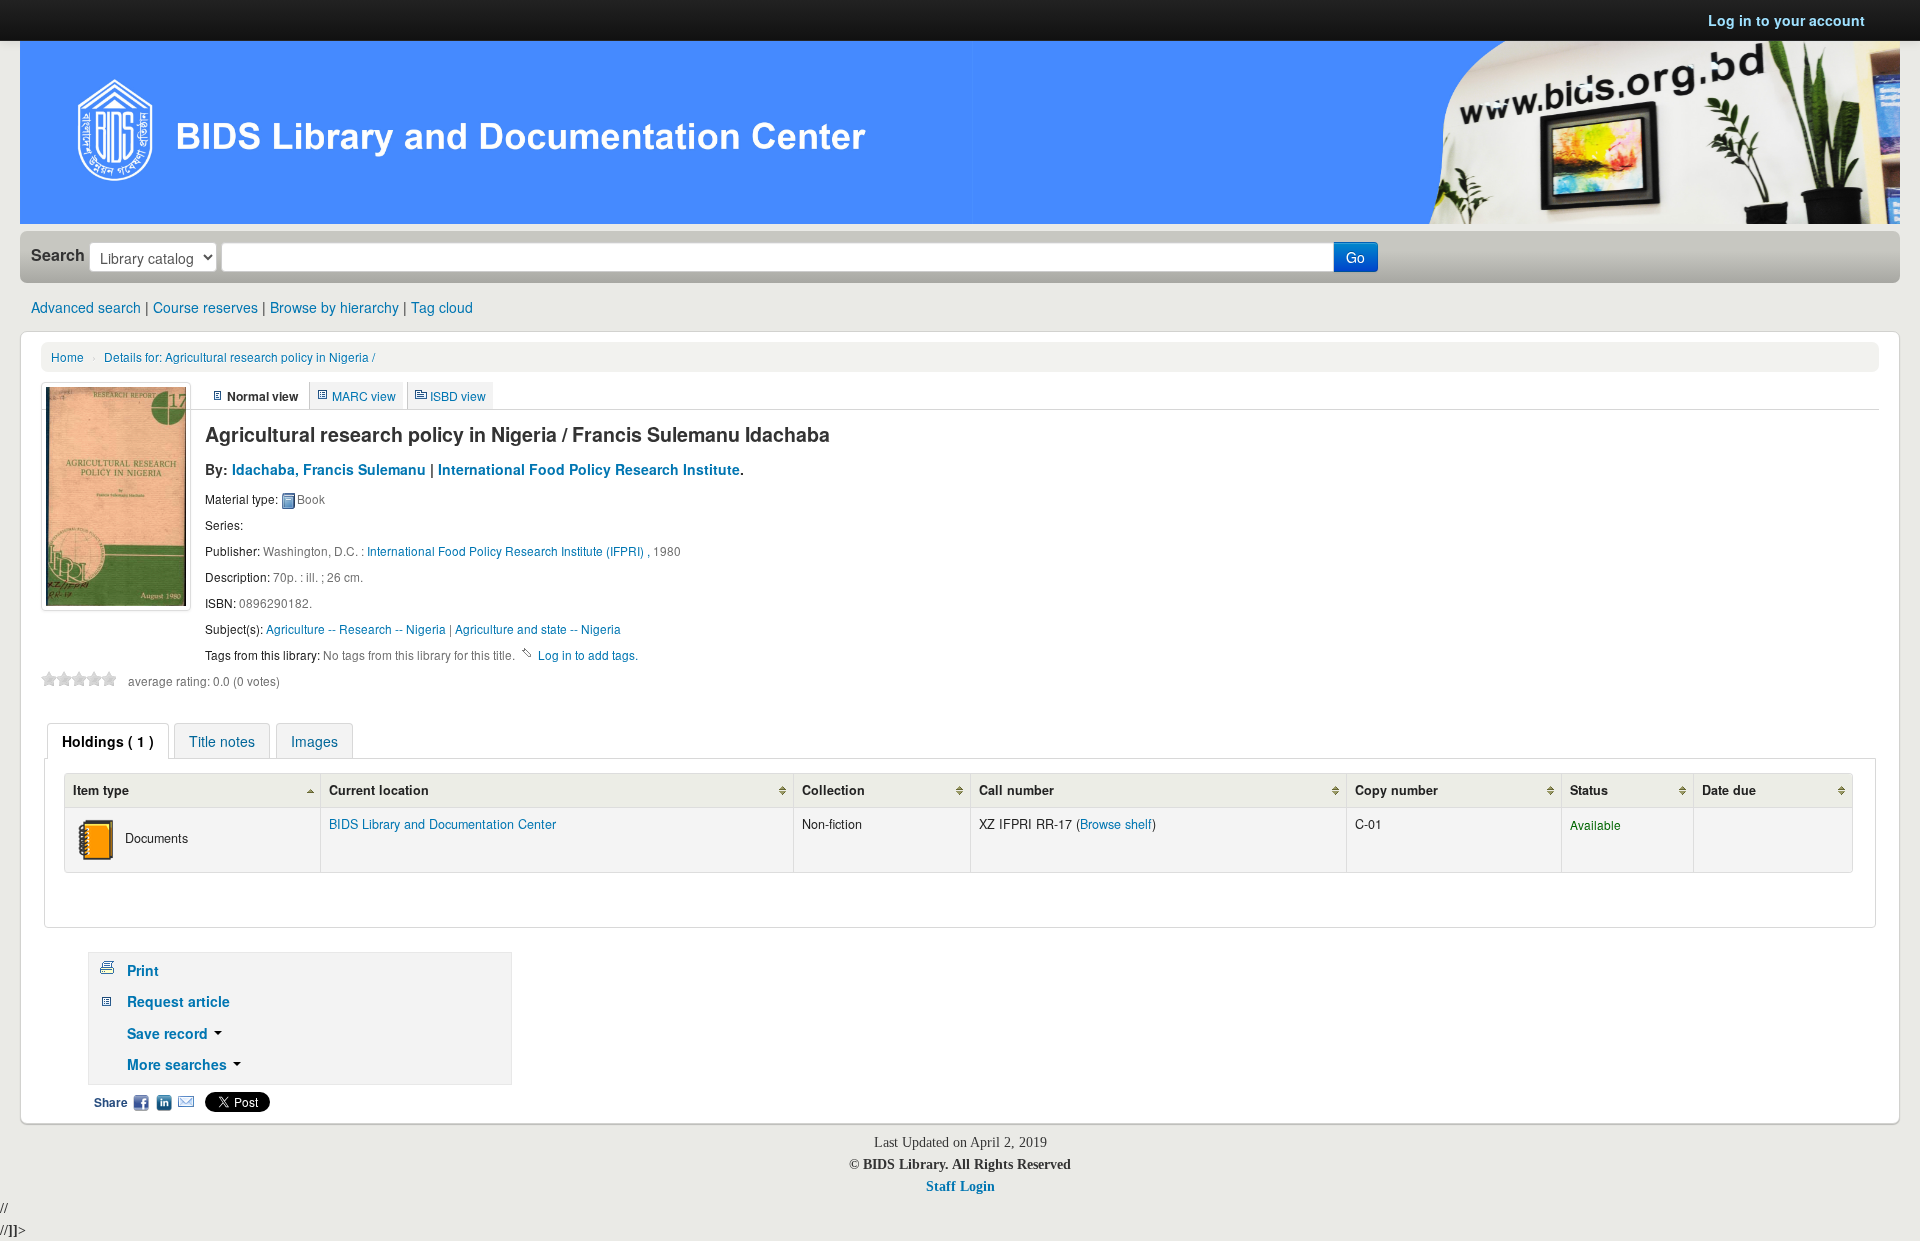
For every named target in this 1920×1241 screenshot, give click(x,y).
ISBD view (458, 395)
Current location (379, 790)
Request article (178, 1001)
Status (1589, 790)
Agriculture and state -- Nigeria (538, 628)
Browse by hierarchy (334, 307)
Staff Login (960, 1186)
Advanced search (86, 307)
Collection (833, 790)
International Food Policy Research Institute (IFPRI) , (508, 550)
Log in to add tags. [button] (588, 654)
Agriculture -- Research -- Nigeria (356, 628)
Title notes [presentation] (222, 741)
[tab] (108, 741)
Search (58, 255)
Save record (169, 1033)
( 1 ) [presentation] (108, 741)
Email (186, 1102)
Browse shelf (1116, 824)
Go (1355, 257)
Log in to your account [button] (1786, 20)
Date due (1729, 790)
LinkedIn (164, 1102)
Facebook (141, 1102)
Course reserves (205, 307)
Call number (1016, 790)
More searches (179, 1064)
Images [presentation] (314, 741)
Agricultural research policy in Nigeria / (239, 356)
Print (143, 970)
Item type (101, 790)
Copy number (1396, 790)
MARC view (364, 395)
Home (67, 356)
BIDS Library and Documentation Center (442, 824)
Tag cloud (442, 307)
